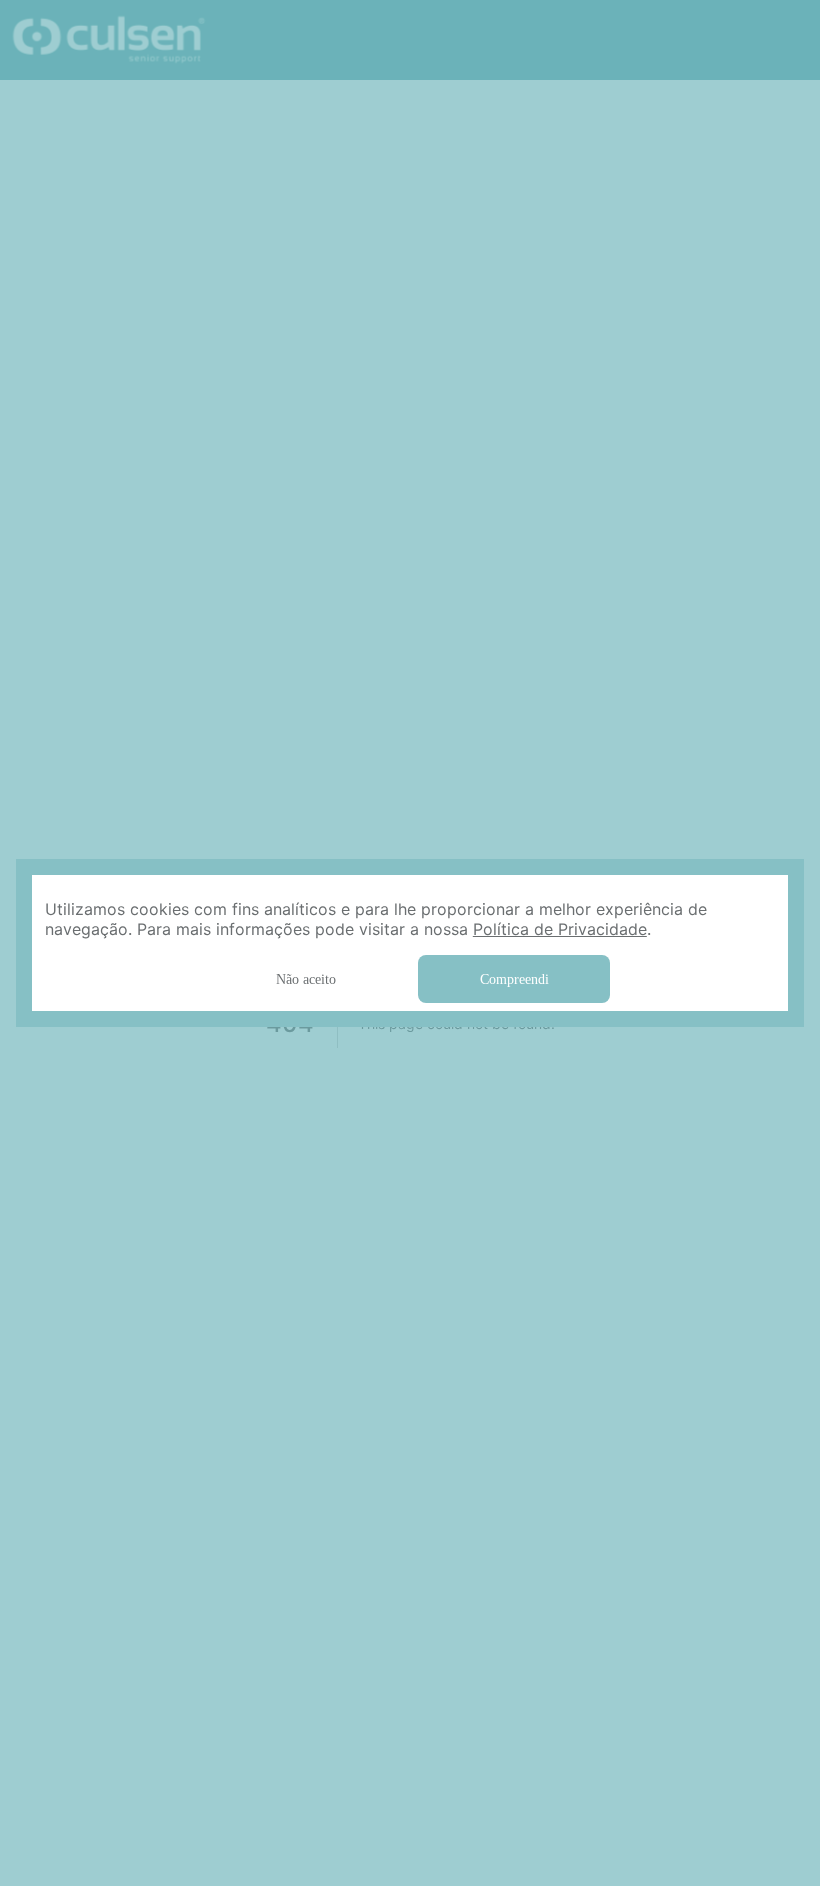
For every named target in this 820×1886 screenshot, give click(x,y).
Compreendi (514, 978)
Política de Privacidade (340, 928)
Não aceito (306, 978)
